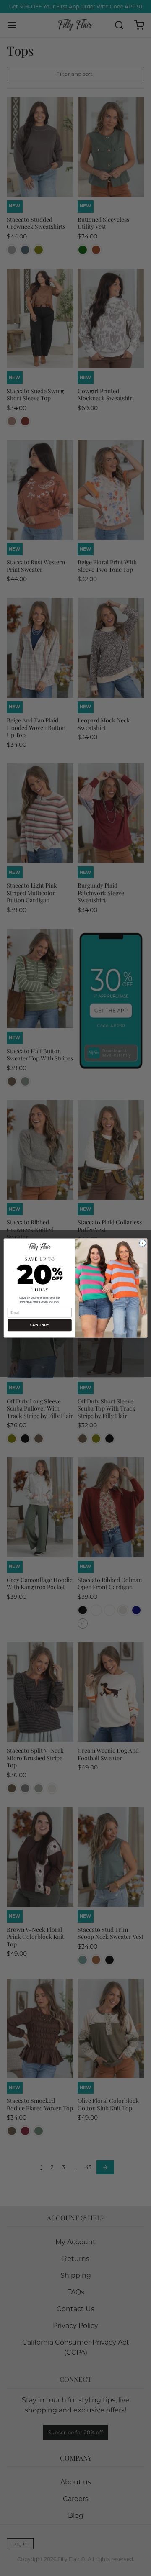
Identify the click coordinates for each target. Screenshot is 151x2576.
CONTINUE (39, 1325)
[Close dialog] (142, 1243)
